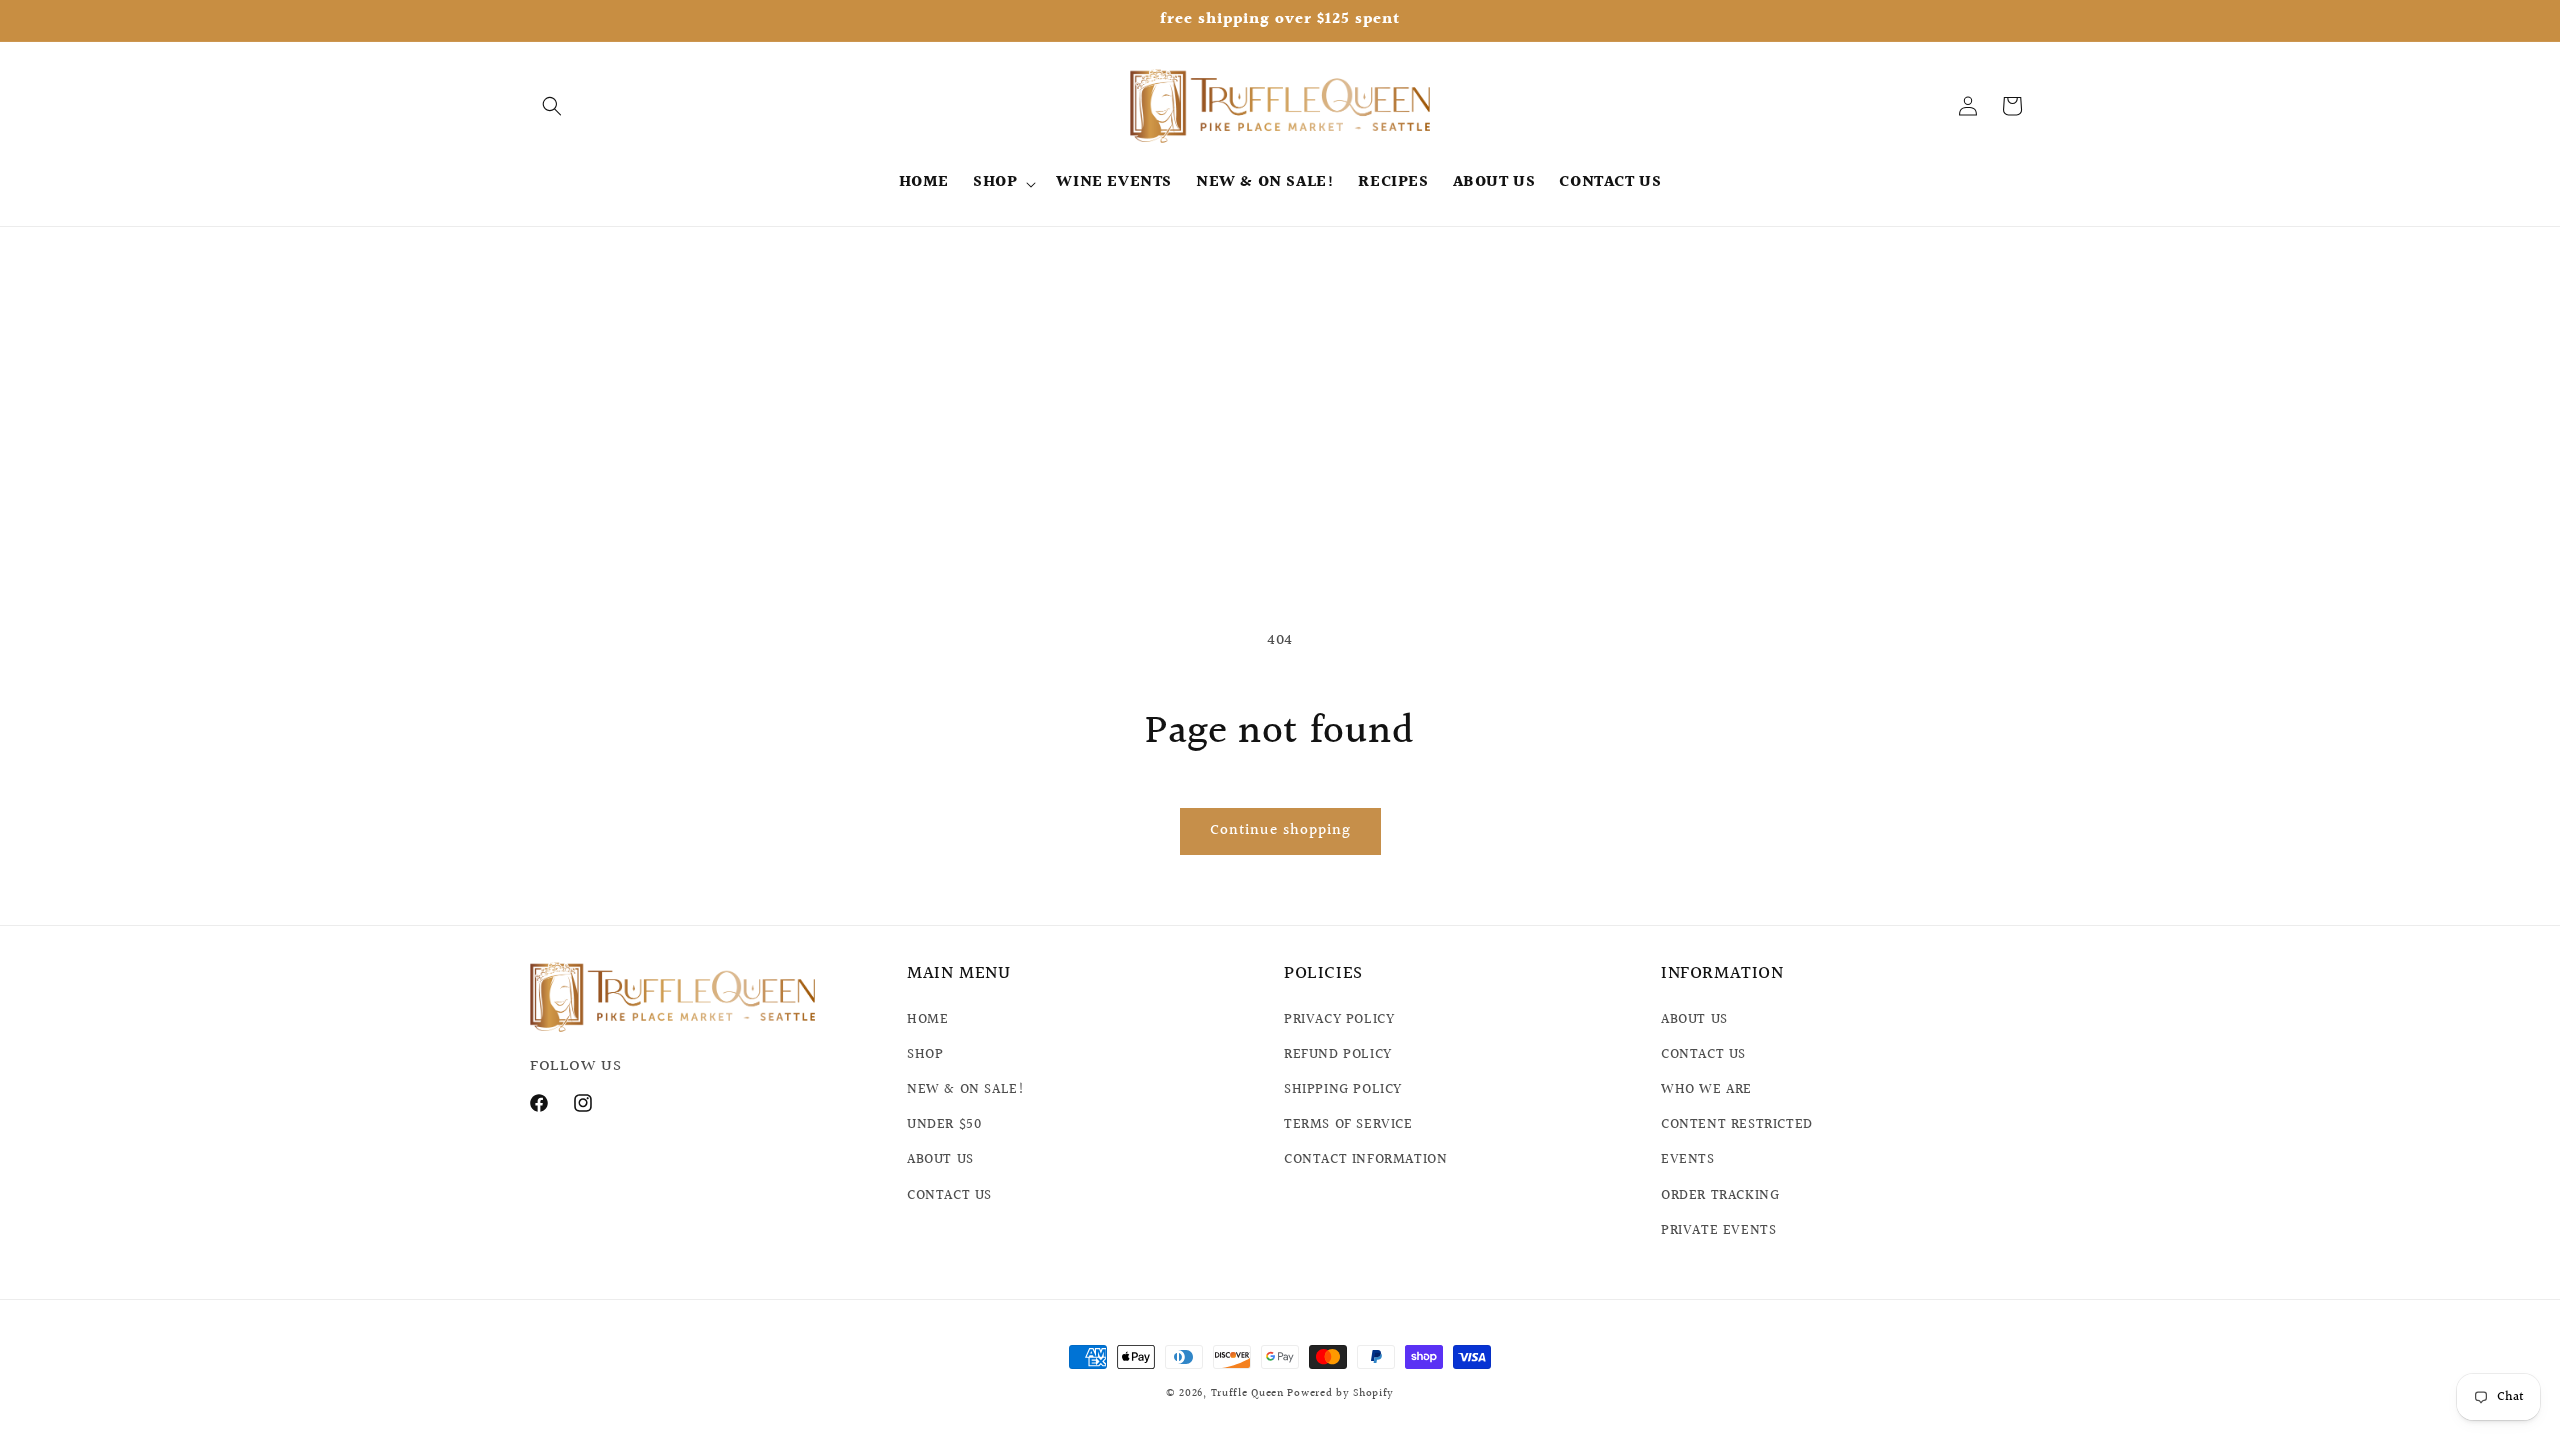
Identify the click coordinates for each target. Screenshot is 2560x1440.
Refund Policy (1338, 1054)
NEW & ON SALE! (965, 1090)
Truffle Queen (1247, 1393)
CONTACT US (949, 1195)
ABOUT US (940, 1160)
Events (1688, 1160)
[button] (552, 106)
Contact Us (1703, 1054)
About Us (1694, 1019)
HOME (927, 1019)
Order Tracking (1720, 1195)
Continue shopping (1280, 830)
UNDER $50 (944, 1125)
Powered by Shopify (1340, 1393)
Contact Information (1365, 1160)
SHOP (925, 1054)
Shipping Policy (1343, 1090)
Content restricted (1737, 1125)
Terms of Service (1348, 1125)
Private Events (1718, 1230)
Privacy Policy (1339, 1019)
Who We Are (1706, 1090)
